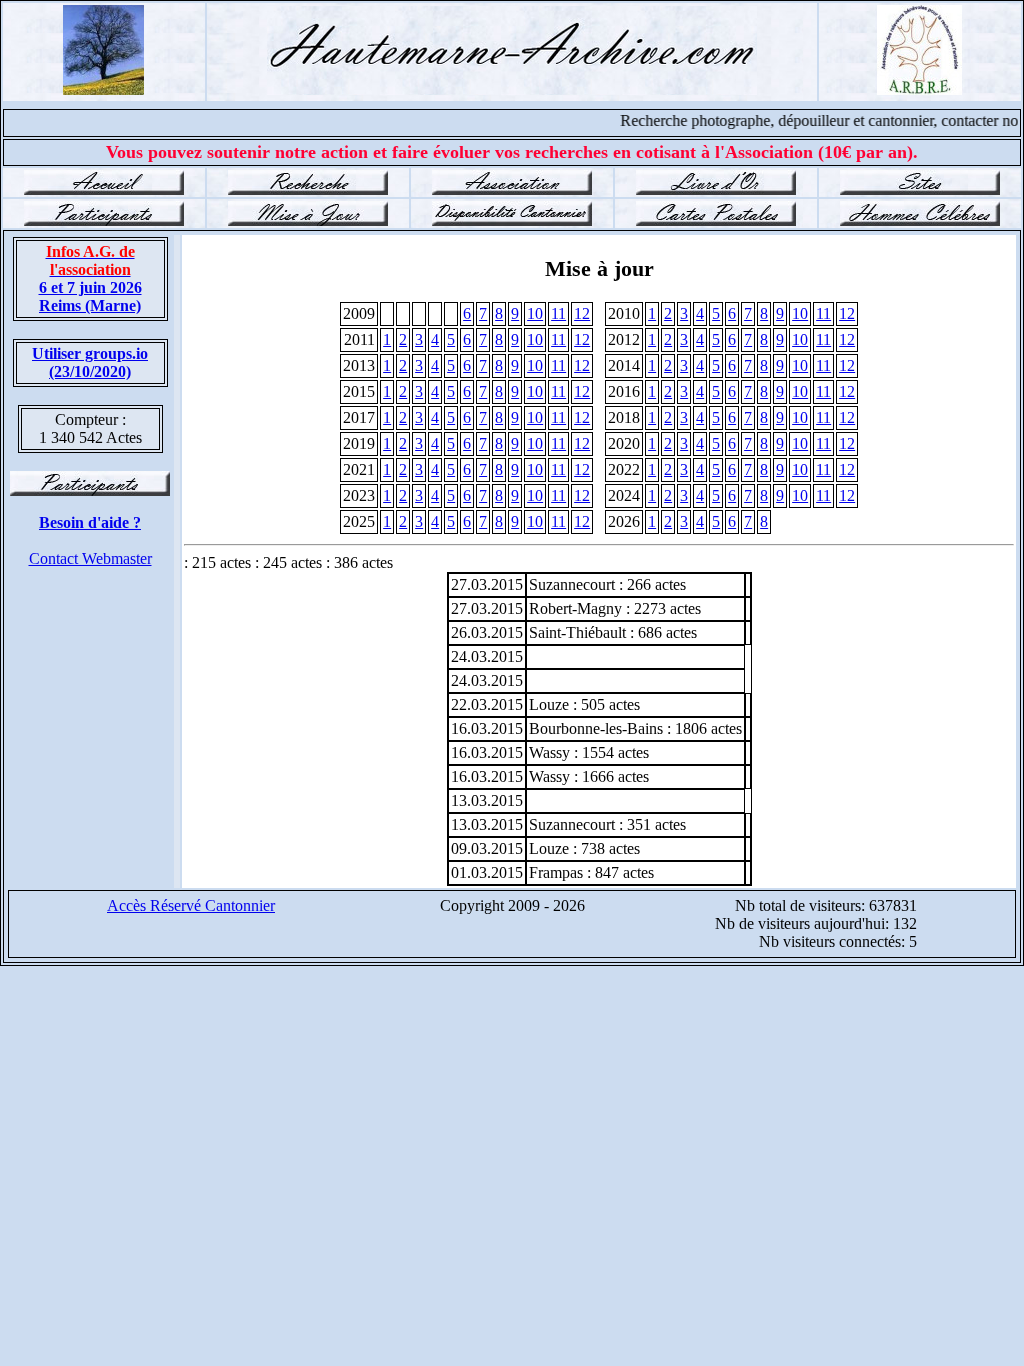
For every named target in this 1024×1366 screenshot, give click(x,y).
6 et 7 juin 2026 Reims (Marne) (90, 278)
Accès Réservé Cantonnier (191, 905)
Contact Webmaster (90, 558)
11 (558, 313)
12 (582, 313)
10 (535, 313)
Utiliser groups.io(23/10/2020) (90, 362)
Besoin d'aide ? (90, 522)
